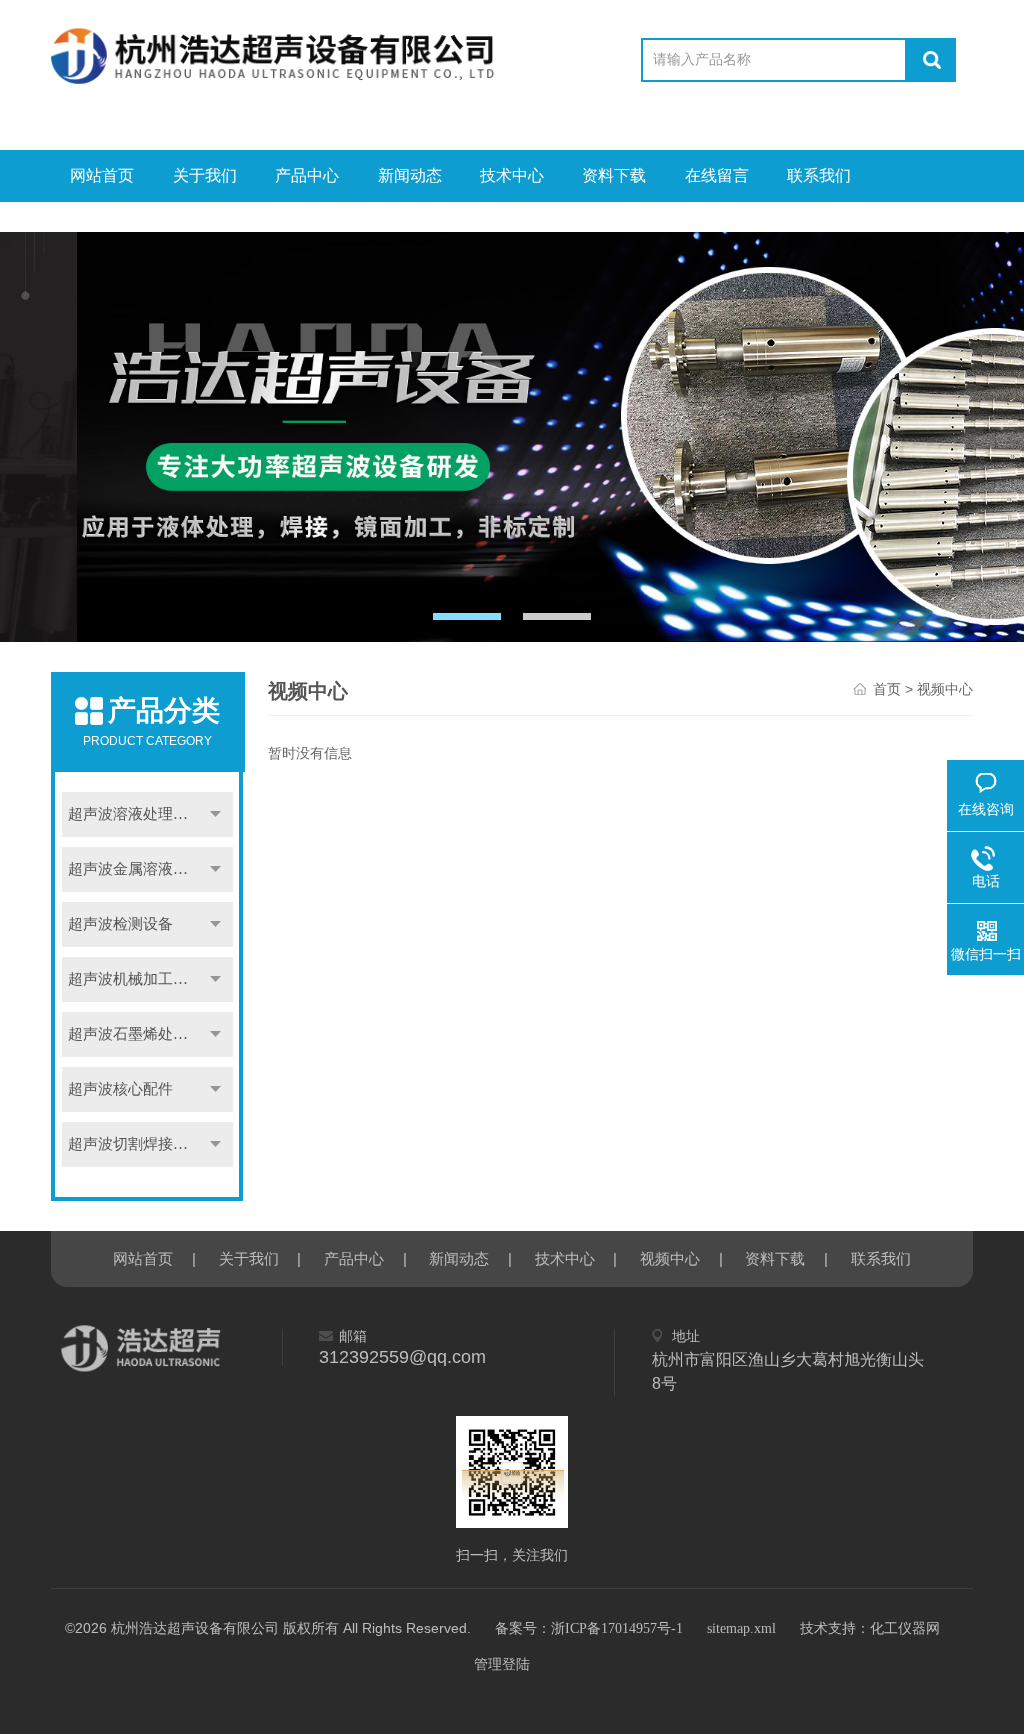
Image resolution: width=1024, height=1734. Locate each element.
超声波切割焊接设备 (135, 1144)
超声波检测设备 (120, 924)
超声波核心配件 (120, 1089)
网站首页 (102, 175)
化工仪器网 (905, 1628)
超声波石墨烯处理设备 (143, 1034)
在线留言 (717, 175)
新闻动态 (410, 175)
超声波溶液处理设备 (135, 814)
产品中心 (307, 175)
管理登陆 (502, 1664)
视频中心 (670, 1259)
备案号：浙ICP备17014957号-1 (589, 1628)
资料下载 (614, 175)
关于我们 (205, 175)
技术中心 (512, 175)
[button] (467, 616)
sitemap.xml (741, 1628)
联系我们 (819, 175)
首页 (887, 689)
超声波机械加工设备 (135, 979)
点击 (215, 814)
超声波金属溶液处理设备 (150, 869)
